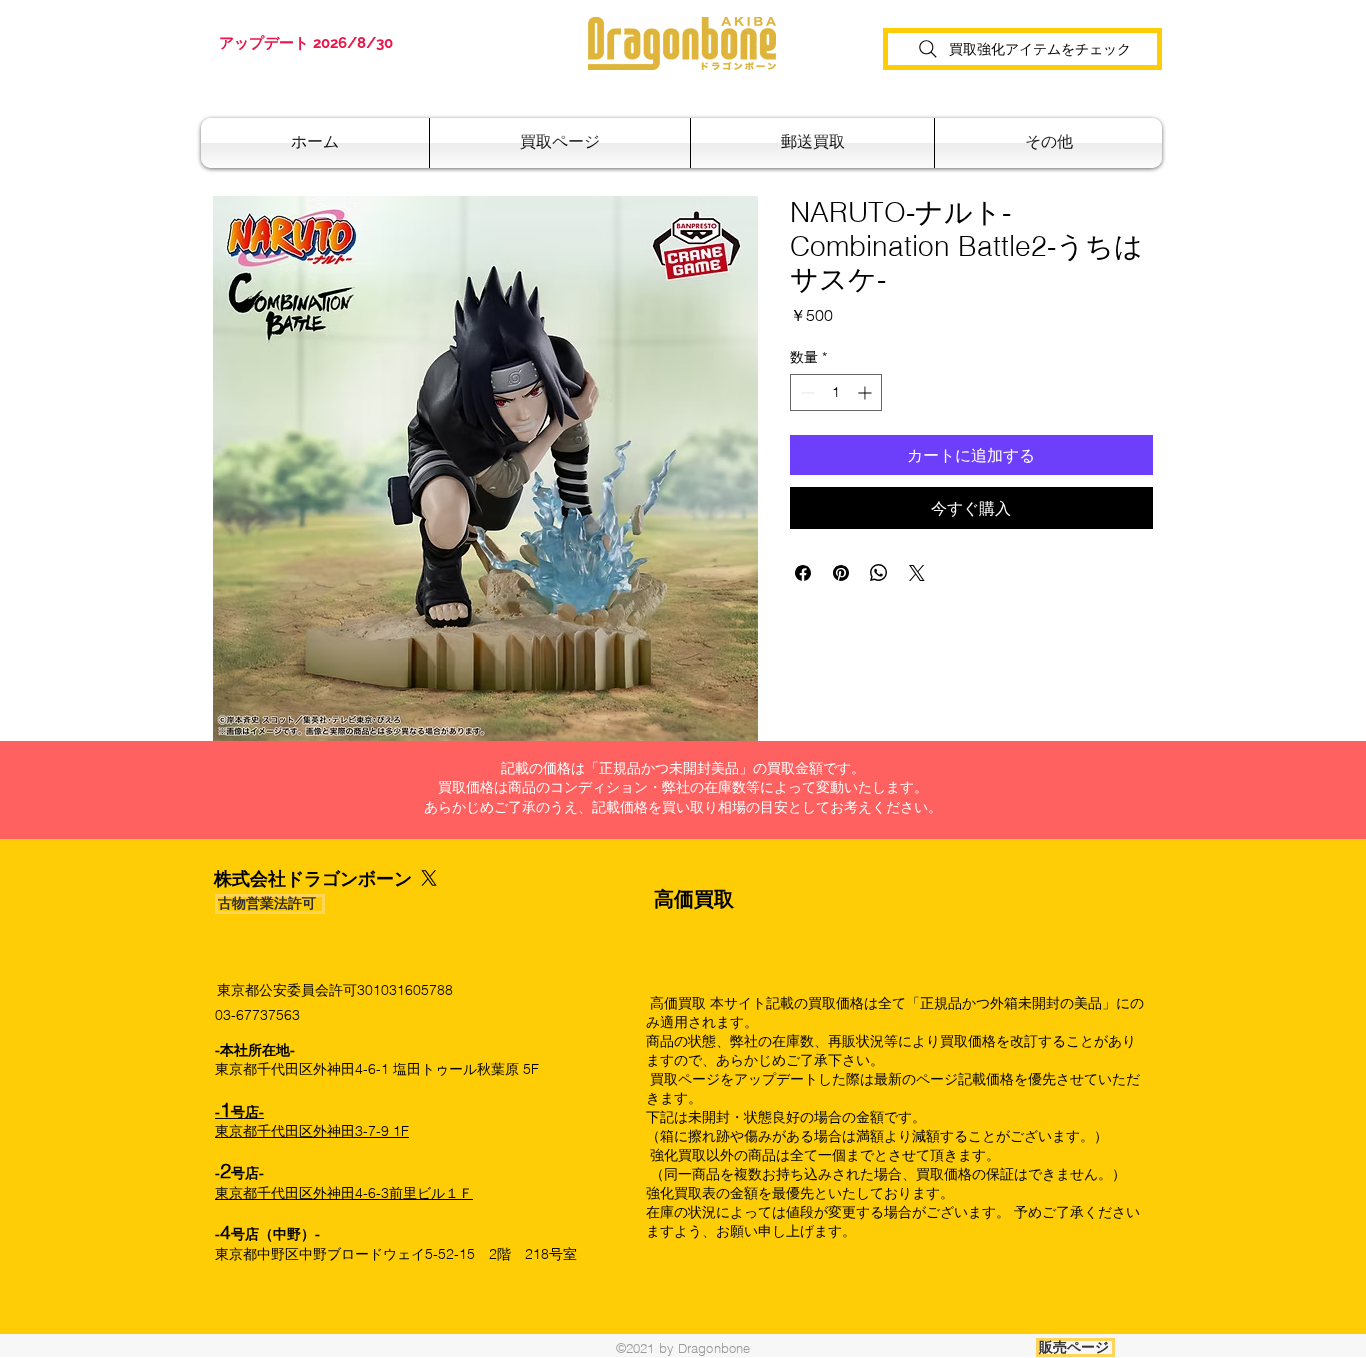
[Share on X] (917, 573)
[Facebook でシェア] (803, 573)
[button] (812, 143)
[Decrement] (805, 392)
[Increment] (866, 392)
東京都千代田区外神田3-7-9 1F (312, 1122)
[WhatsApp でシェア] (879, 573)
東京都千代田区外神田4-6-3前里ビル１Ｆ (344, 1193)
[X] (429, 878)
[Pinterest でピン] (841, 573)
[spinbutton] (836, 392)
